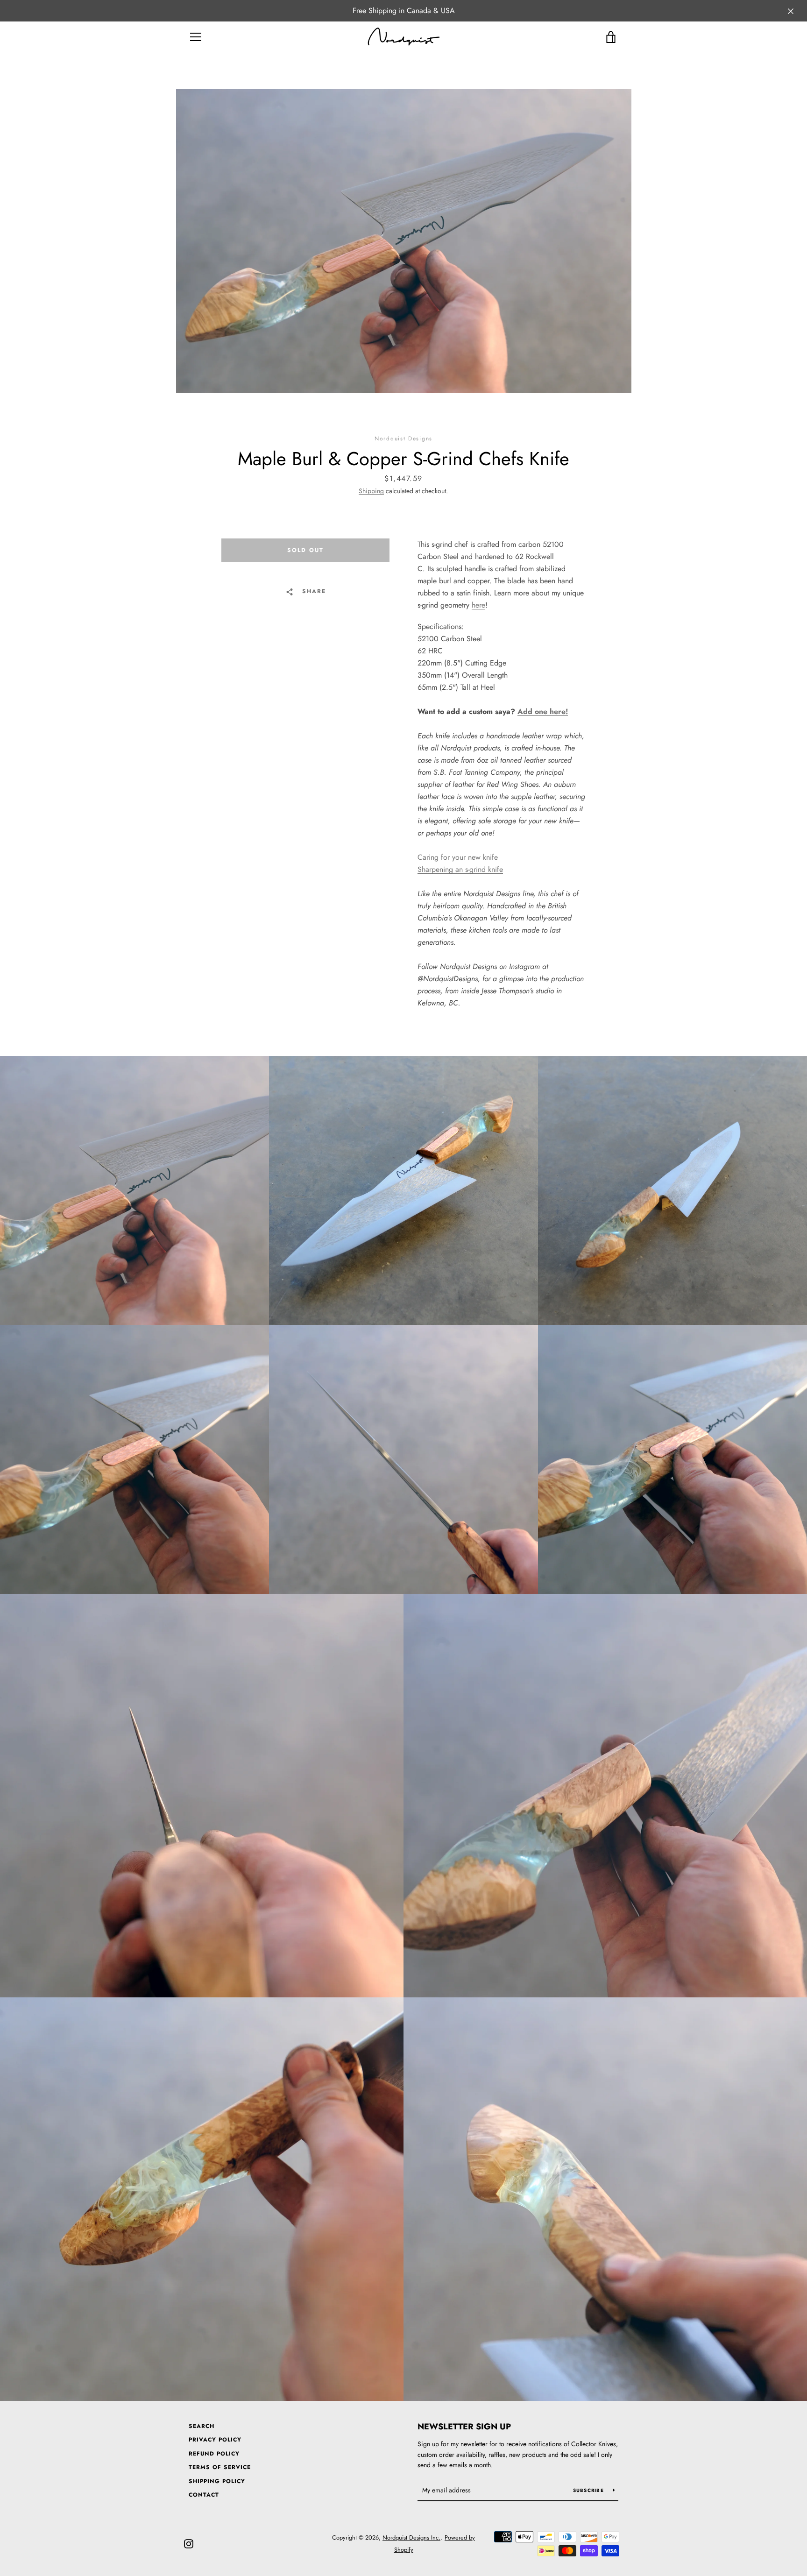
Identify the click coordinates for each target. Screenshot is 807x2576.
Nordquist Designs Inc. (411, 2537)
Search (202, 2426)
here (478, 605)
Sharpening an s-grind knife (460, 869)
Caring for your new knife (458, 857)
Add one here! (543, 711)
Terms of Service (220, 2467)
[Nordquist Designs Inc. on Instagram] (189, 2543)
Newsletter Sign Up (464, 2427)
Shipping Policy (217, 2481)
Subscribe (590, 2490)
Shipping (371, 491)
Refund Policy (214, 2454)
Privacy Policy (215, 2440)
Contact (204, 2495)
